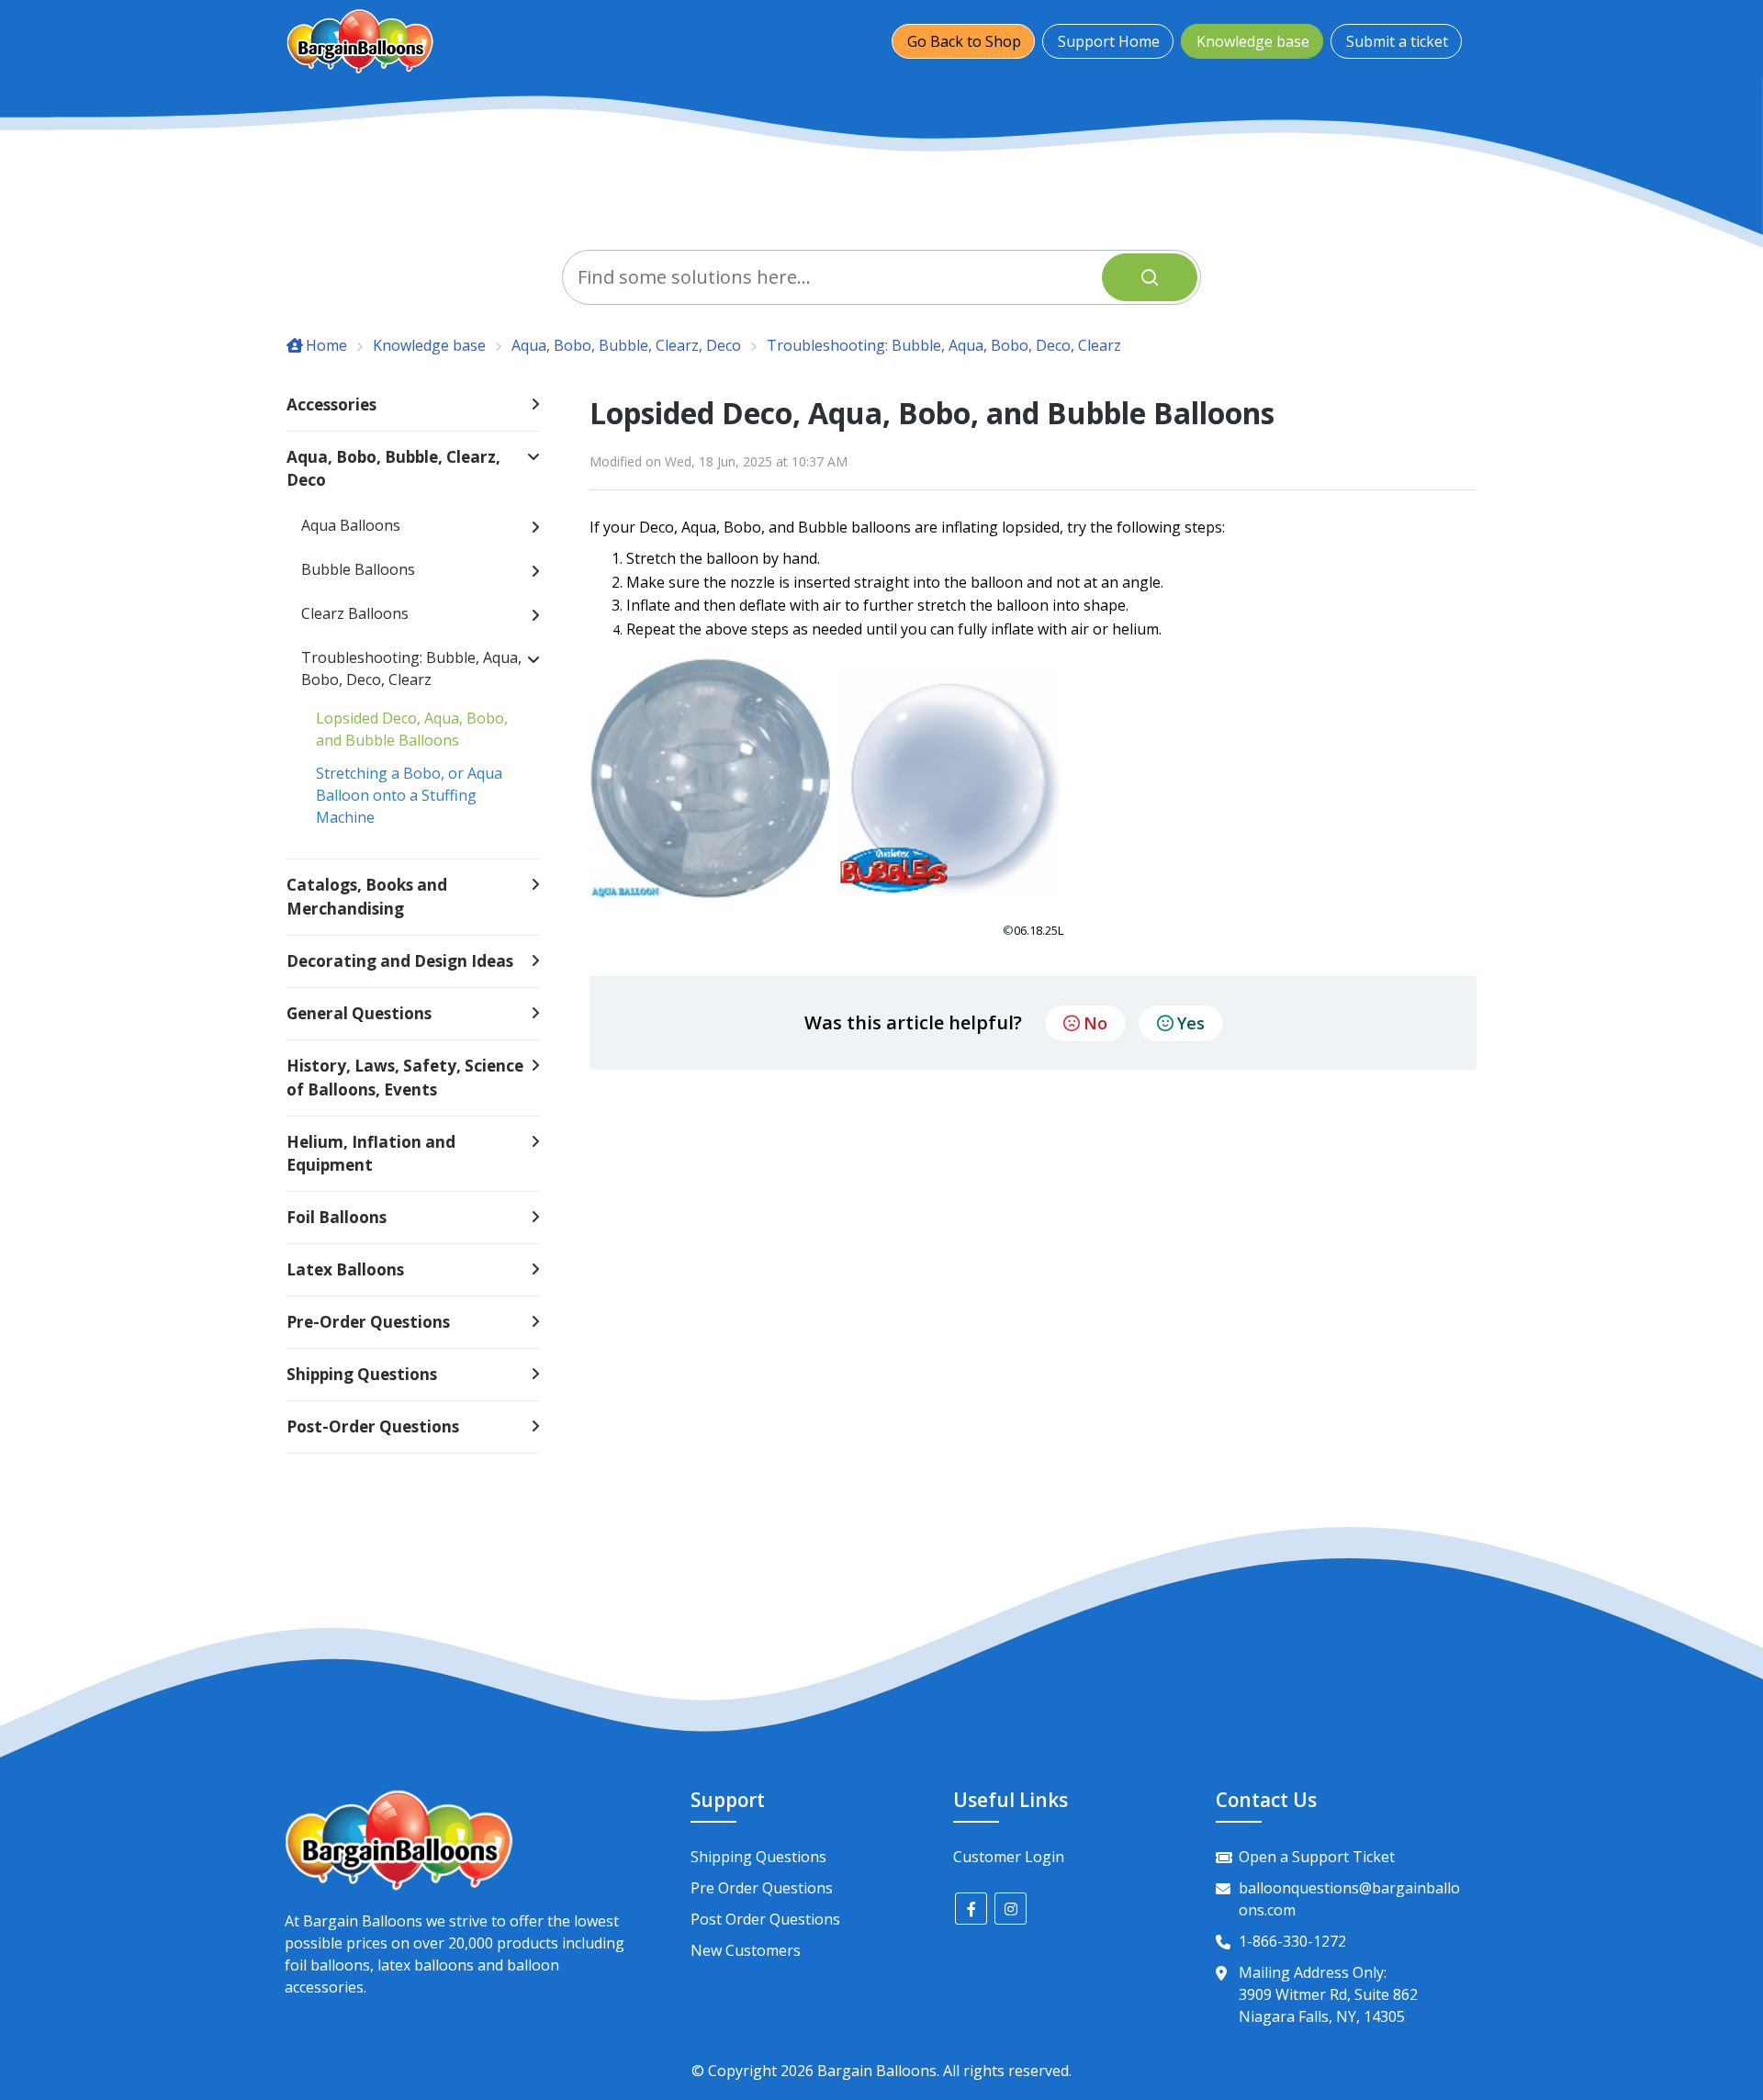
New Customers (746, 1950)
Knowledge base (1253, 41)
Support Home (1109, 41)
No (1095, 1023)
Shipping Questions (758, 1857)
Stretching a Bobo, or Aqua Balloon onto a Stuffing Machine (409, 795)
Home (326, 345)
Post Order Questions (765, 1919)
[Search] (1150, 277)
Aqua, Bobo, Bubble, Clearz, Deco (626, 345)
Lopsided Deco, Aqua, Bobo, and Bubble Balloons (412, 729)
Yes (1191, 1023)
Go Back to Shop (964, 41)
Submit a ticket (1397, 41)
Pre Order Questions (762, 1888)
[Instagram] (1011, 1909)
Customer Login (1009, 1857)
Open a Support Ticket (1317, 1857)
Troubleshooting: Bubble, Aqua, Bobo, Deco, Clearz (944, 345)
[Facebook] (971, 1909)
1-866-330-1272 (1292, 1941)
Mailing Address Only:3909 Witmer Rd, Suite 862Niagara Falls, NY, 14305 (1328, 1994)
